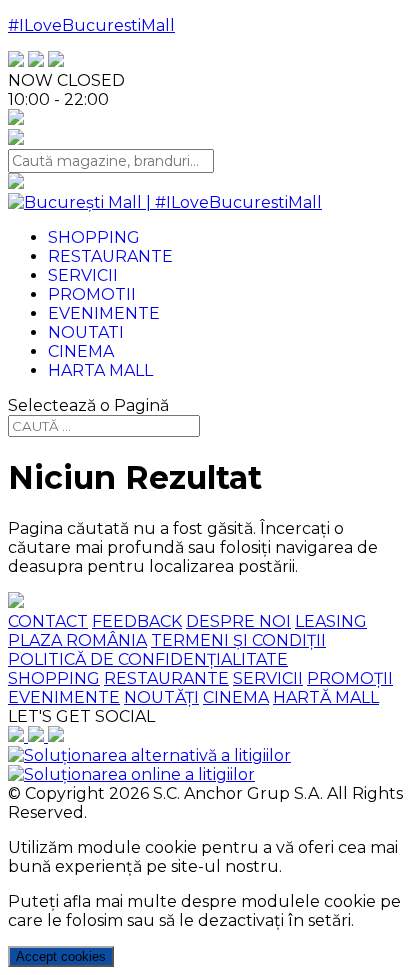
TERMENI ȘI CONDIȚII (238, 640)
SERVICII (268, 678)
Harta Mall (100, 370)
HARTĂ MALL (326, 697)
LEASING (331, 621)
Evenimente (104, 313)
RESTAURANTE (166, 678)
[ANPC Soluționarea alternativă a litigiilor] (149, 755)
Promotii (92, 294)
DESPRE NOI (238, 621)
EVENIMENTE (64, 697)
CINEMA (236, 697)
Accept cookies (61, 956)
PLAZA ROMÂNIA (77, 640)
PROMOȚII (350, 678)
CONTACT (48, 621)
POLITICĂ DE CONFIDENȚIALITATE (148, 659)
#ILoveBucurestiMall (91, 25)
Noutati (86, 332)
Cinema (81, 351)
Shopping (94, 237)
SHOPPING (54, 678)
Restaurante (110, 256)
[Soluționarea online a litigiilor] (131, 774)
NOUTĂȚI (161, 697)
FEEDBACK (137, 621)
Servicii (83, 275)
